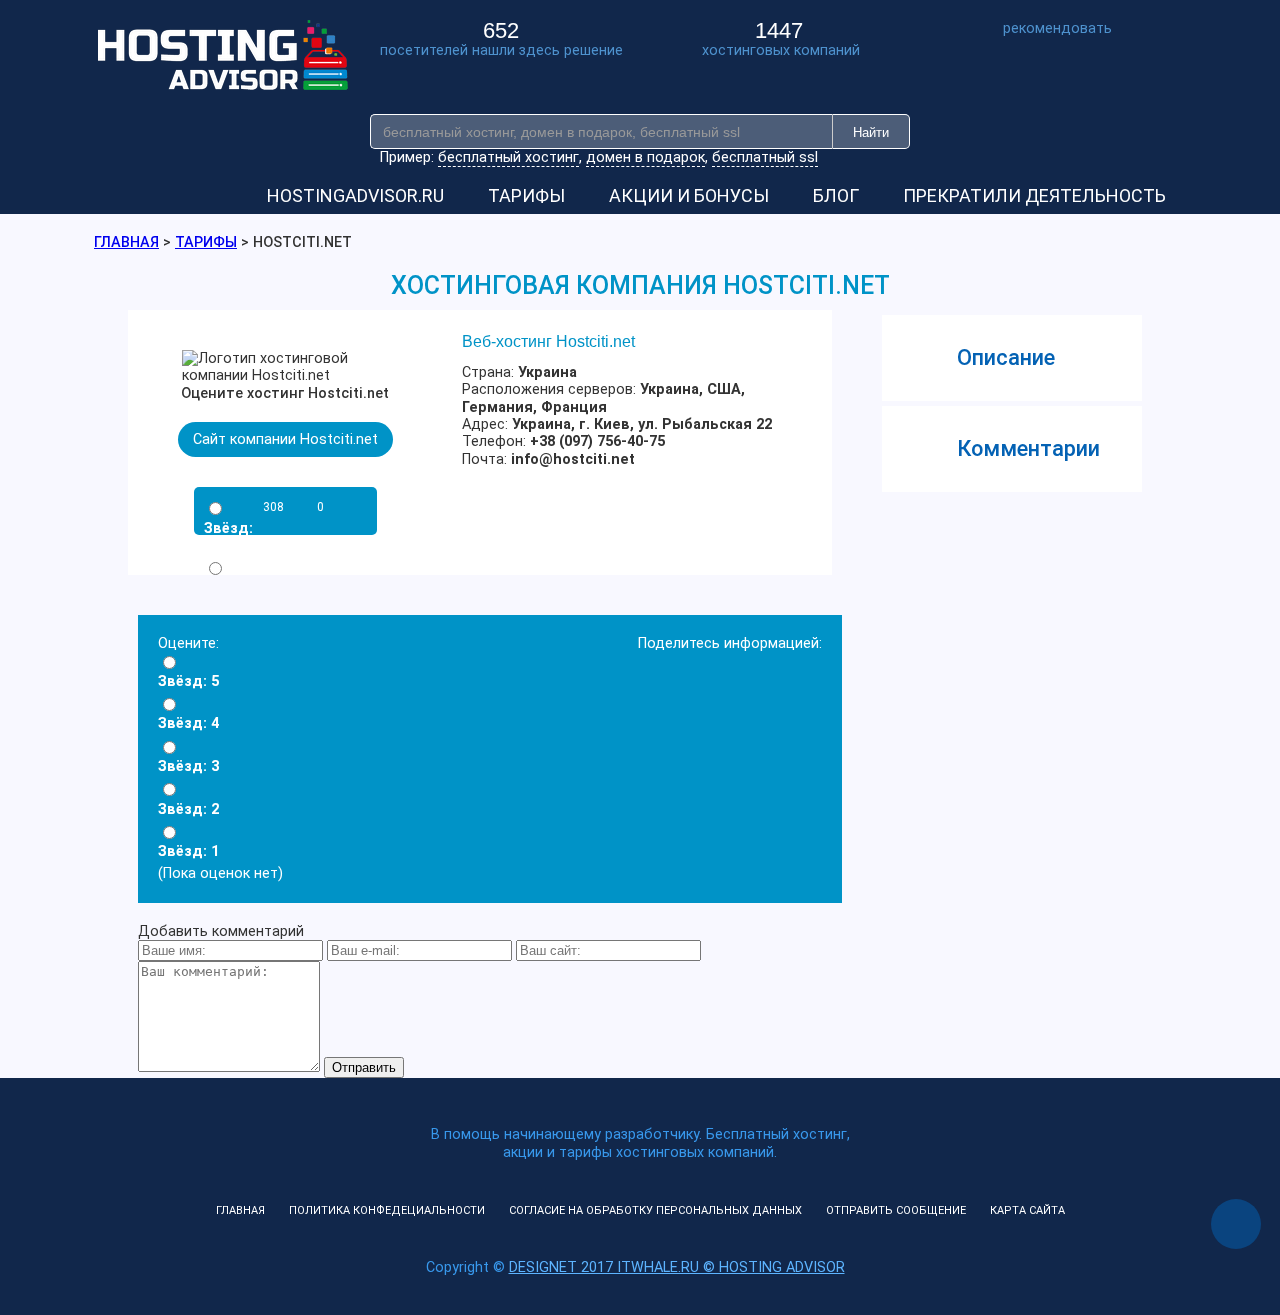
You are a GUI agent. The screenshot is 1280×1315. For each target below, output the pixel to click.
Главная (240, 1210)
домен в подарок (645, 157)
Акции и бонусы (689, 195)
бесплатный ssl (765, 157)
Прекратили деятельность (1034, 195)
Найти (871, 132)
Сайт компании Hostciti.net (285, 439)
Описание (1006, 357)
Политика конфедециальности (387, 1210)
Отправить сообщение (896, 1210)
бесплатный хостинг (508, 157)
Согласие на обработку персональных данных (655, 1210)
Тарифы (526, 195)
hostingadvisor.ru (355, 195)
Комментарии (1028, 448)
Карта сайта (1027, 1210)
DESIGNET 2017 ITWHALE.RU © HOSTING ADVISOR (677, 1267)
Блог (836, 195)
